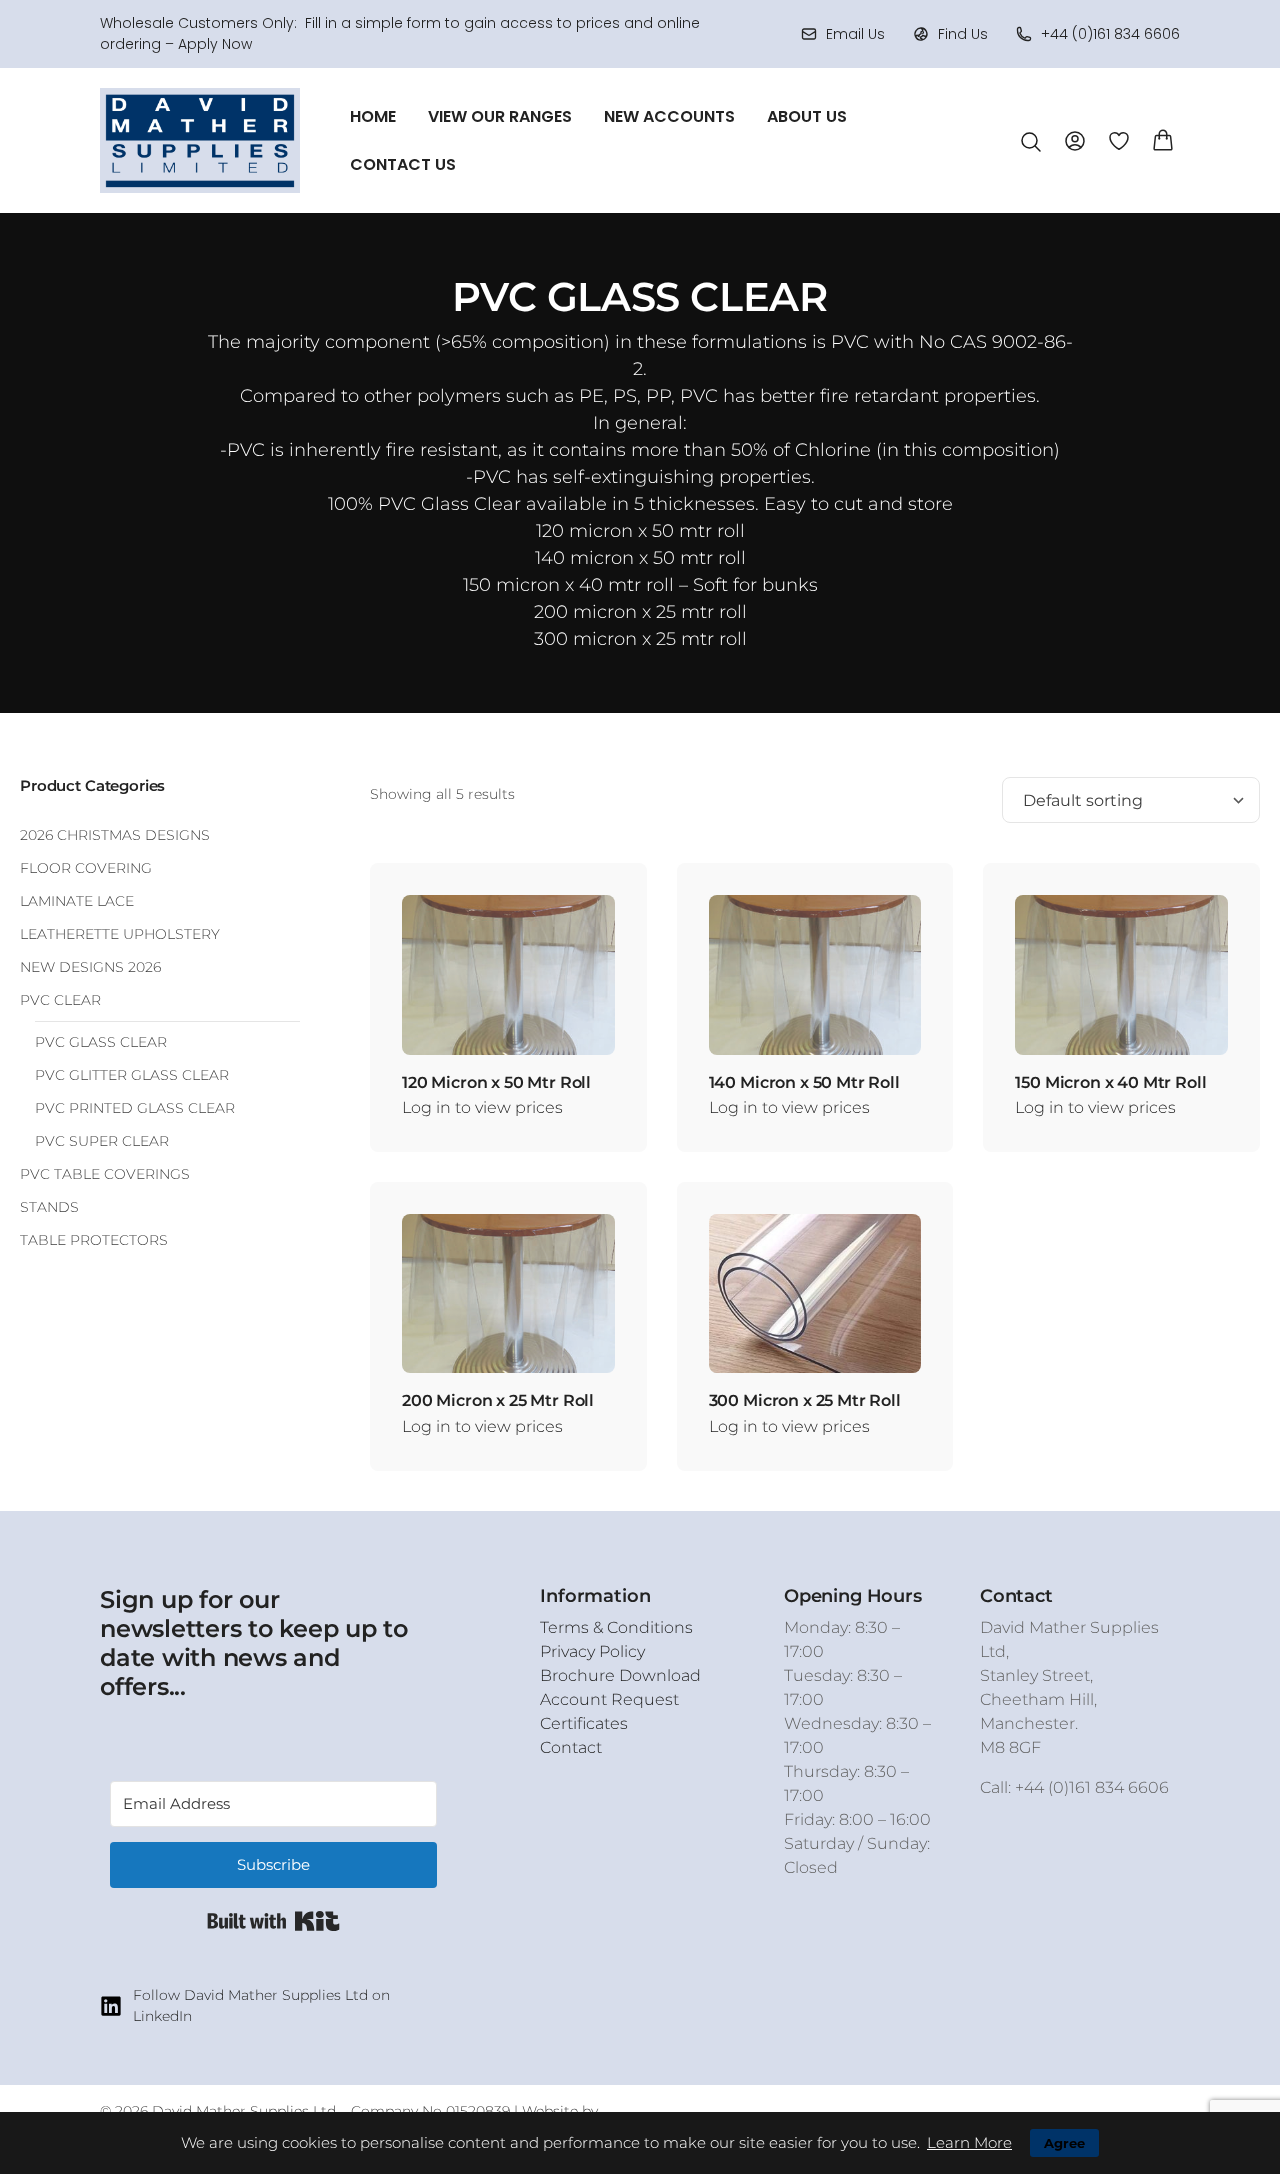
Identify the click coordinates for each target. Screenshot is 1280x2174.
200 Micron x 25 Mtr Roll (498, 1400)
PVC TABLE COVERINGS (105, 1174)
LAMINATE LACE (77, 901)
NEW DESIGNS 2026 (90, 967)
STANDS (49, 1207)
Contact (571, 1747)
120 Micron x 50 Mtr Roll (496, 1082)
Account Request (609, 1699)
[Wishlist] (1119, 140)
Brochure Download (620, 1675)
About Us (807, 116)
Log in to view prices (482, 1107)
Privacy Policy (592, 1651)
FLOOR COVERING (86, 868)
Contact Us (403, 164)
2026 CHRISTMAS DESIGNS (115, 835)
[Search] (1031, 142)
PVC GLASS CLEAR (101, 1042)
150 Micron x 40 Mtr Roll (1110, 1082)
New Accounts (669, 116)
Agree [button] (1064, 2143)
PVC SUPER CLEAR (102, 1141)
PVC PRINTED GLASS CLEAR (135, 1108)
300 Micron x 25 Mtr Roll (805, 1400)
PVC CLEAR (60, 1000)
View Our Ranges (500, 116)
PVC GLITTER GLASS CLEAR (132, 1075)
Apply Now (215, 44)
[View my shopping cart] (1163, 138)
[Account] (1075, 139)
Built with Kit (273, 1921)
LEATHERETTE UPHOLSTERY (120, 934)
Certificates (584, 1723)
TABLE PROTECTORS (94, 1240)
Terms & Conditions (616, 1627)
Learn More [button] (969, 2142)
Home (373, 116)
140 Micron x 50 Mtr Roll (804, 1082)
